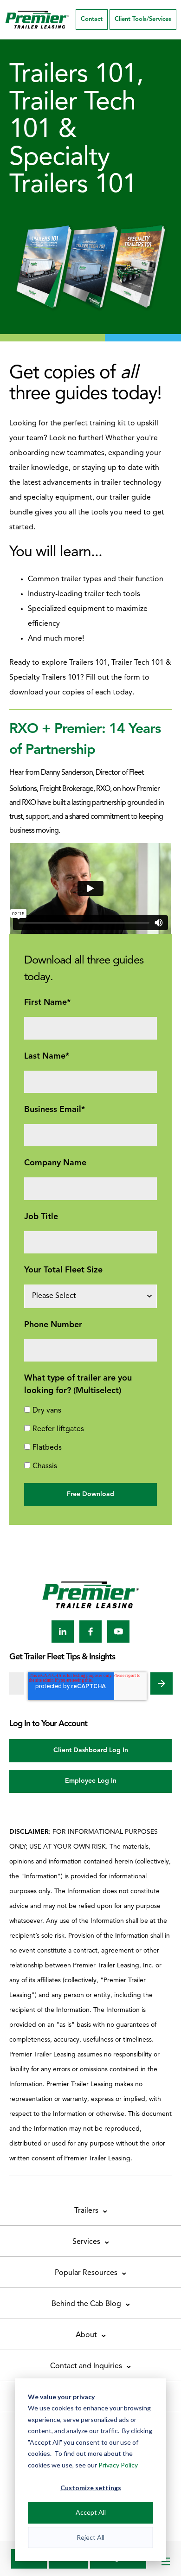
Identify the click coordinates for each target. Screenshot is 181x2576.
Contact (92, 19)
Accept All (91, 2512)
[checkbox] (90, 1439)
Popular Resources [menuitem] (86, 2273)
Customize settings (91, 2488)
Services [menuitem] (86, 2242)
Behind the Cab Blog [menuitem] (86, 2304)
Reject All (90, 2537)
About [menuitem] (86, 2335)
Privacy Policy (118, 2465)
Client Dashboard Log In (91, 1751)
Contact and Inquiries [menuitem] (86, 2366)
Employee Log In (91, 1781)
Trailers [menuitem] (86, 2211)
